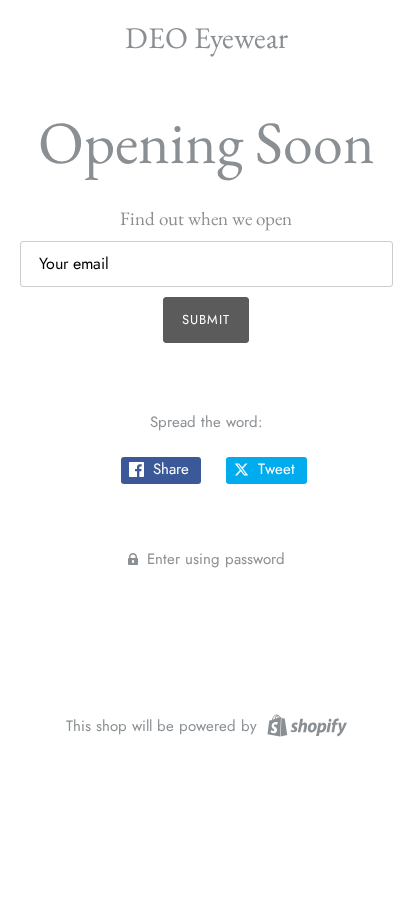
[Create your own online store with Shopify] (304, 724)
